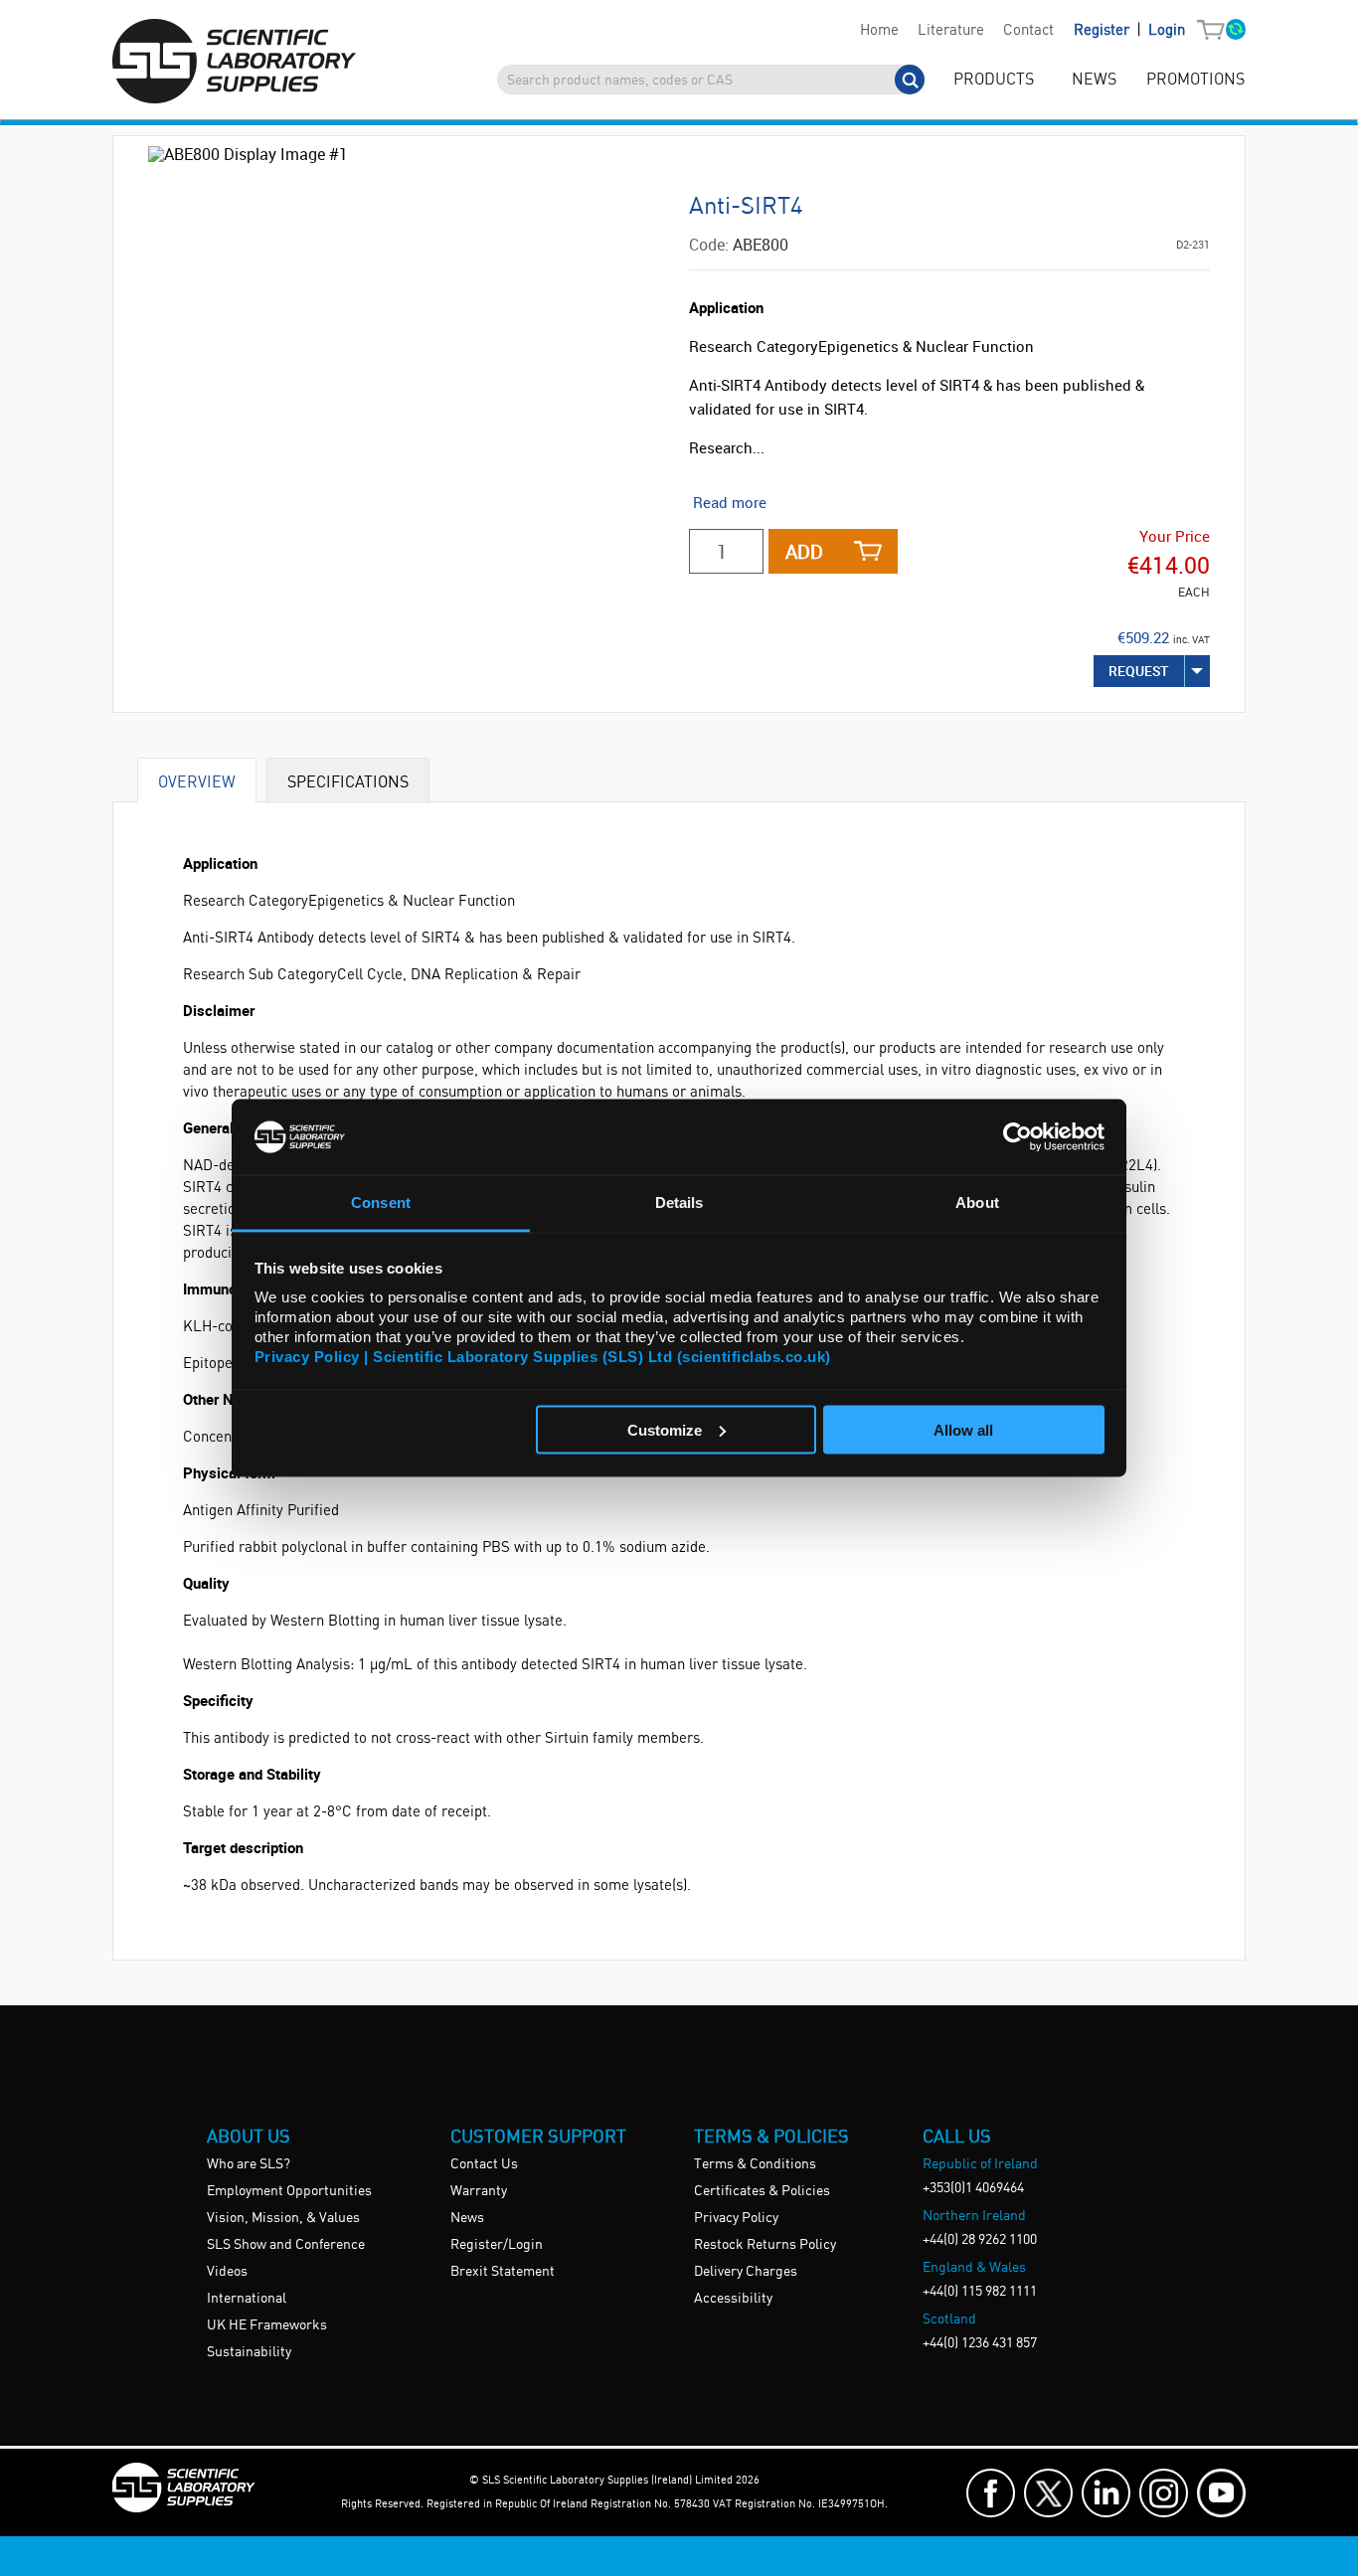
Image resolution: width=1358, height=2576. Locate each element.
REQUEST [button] (1139, 671)
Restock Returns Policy (765, 2245)
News (467, 2218)
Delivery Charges (746, 2272)
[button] (1215, 31)
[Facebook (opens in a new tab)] (991, 2493)
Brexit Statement (503, 2272)
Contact (1028, 31)
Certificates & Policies (762, 2191)
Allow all (963, 1429)
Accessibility (733, 2299)
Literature (951, 31)
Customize (665, 1429)
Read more (730, 502)
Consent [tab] (381, 1202)
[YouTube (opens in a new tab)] (1221, 2493)
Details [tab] (679, 1202)
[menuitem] (879, 31)
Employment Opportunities (289, 2191)
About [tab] (977, 1202)
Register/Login (497, 2245)
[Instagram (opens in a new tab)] (1164, 2493)
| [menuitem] (1129, 30)
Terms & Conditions (755, 2164)
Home (879, 31)
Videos (227, 2272)
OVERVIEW (197, 781)
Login (1167, 31)
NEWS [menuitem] (1094, 80)
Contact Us (484, 2164)
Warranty (479, 2191)
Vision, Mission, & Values (283, 2218)
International (247, 2299)
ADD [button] (804, 551)
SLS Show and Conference (286, 2245)
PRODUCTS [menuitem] (994, 80)
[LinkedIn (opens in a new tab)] (1106, 2493)
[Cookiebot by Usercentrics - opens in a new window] (1018, 1136)
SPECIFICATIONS (348, 781)
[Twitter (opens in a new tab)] (1048, 2493)
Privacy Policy (736, 2218)
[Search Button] (910, 80)
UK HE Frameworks (267, 2325)
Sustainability (249, 2352)
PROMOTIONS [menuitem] (1195, 80)
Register (1103, 31)
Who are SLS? (249, 2164)
